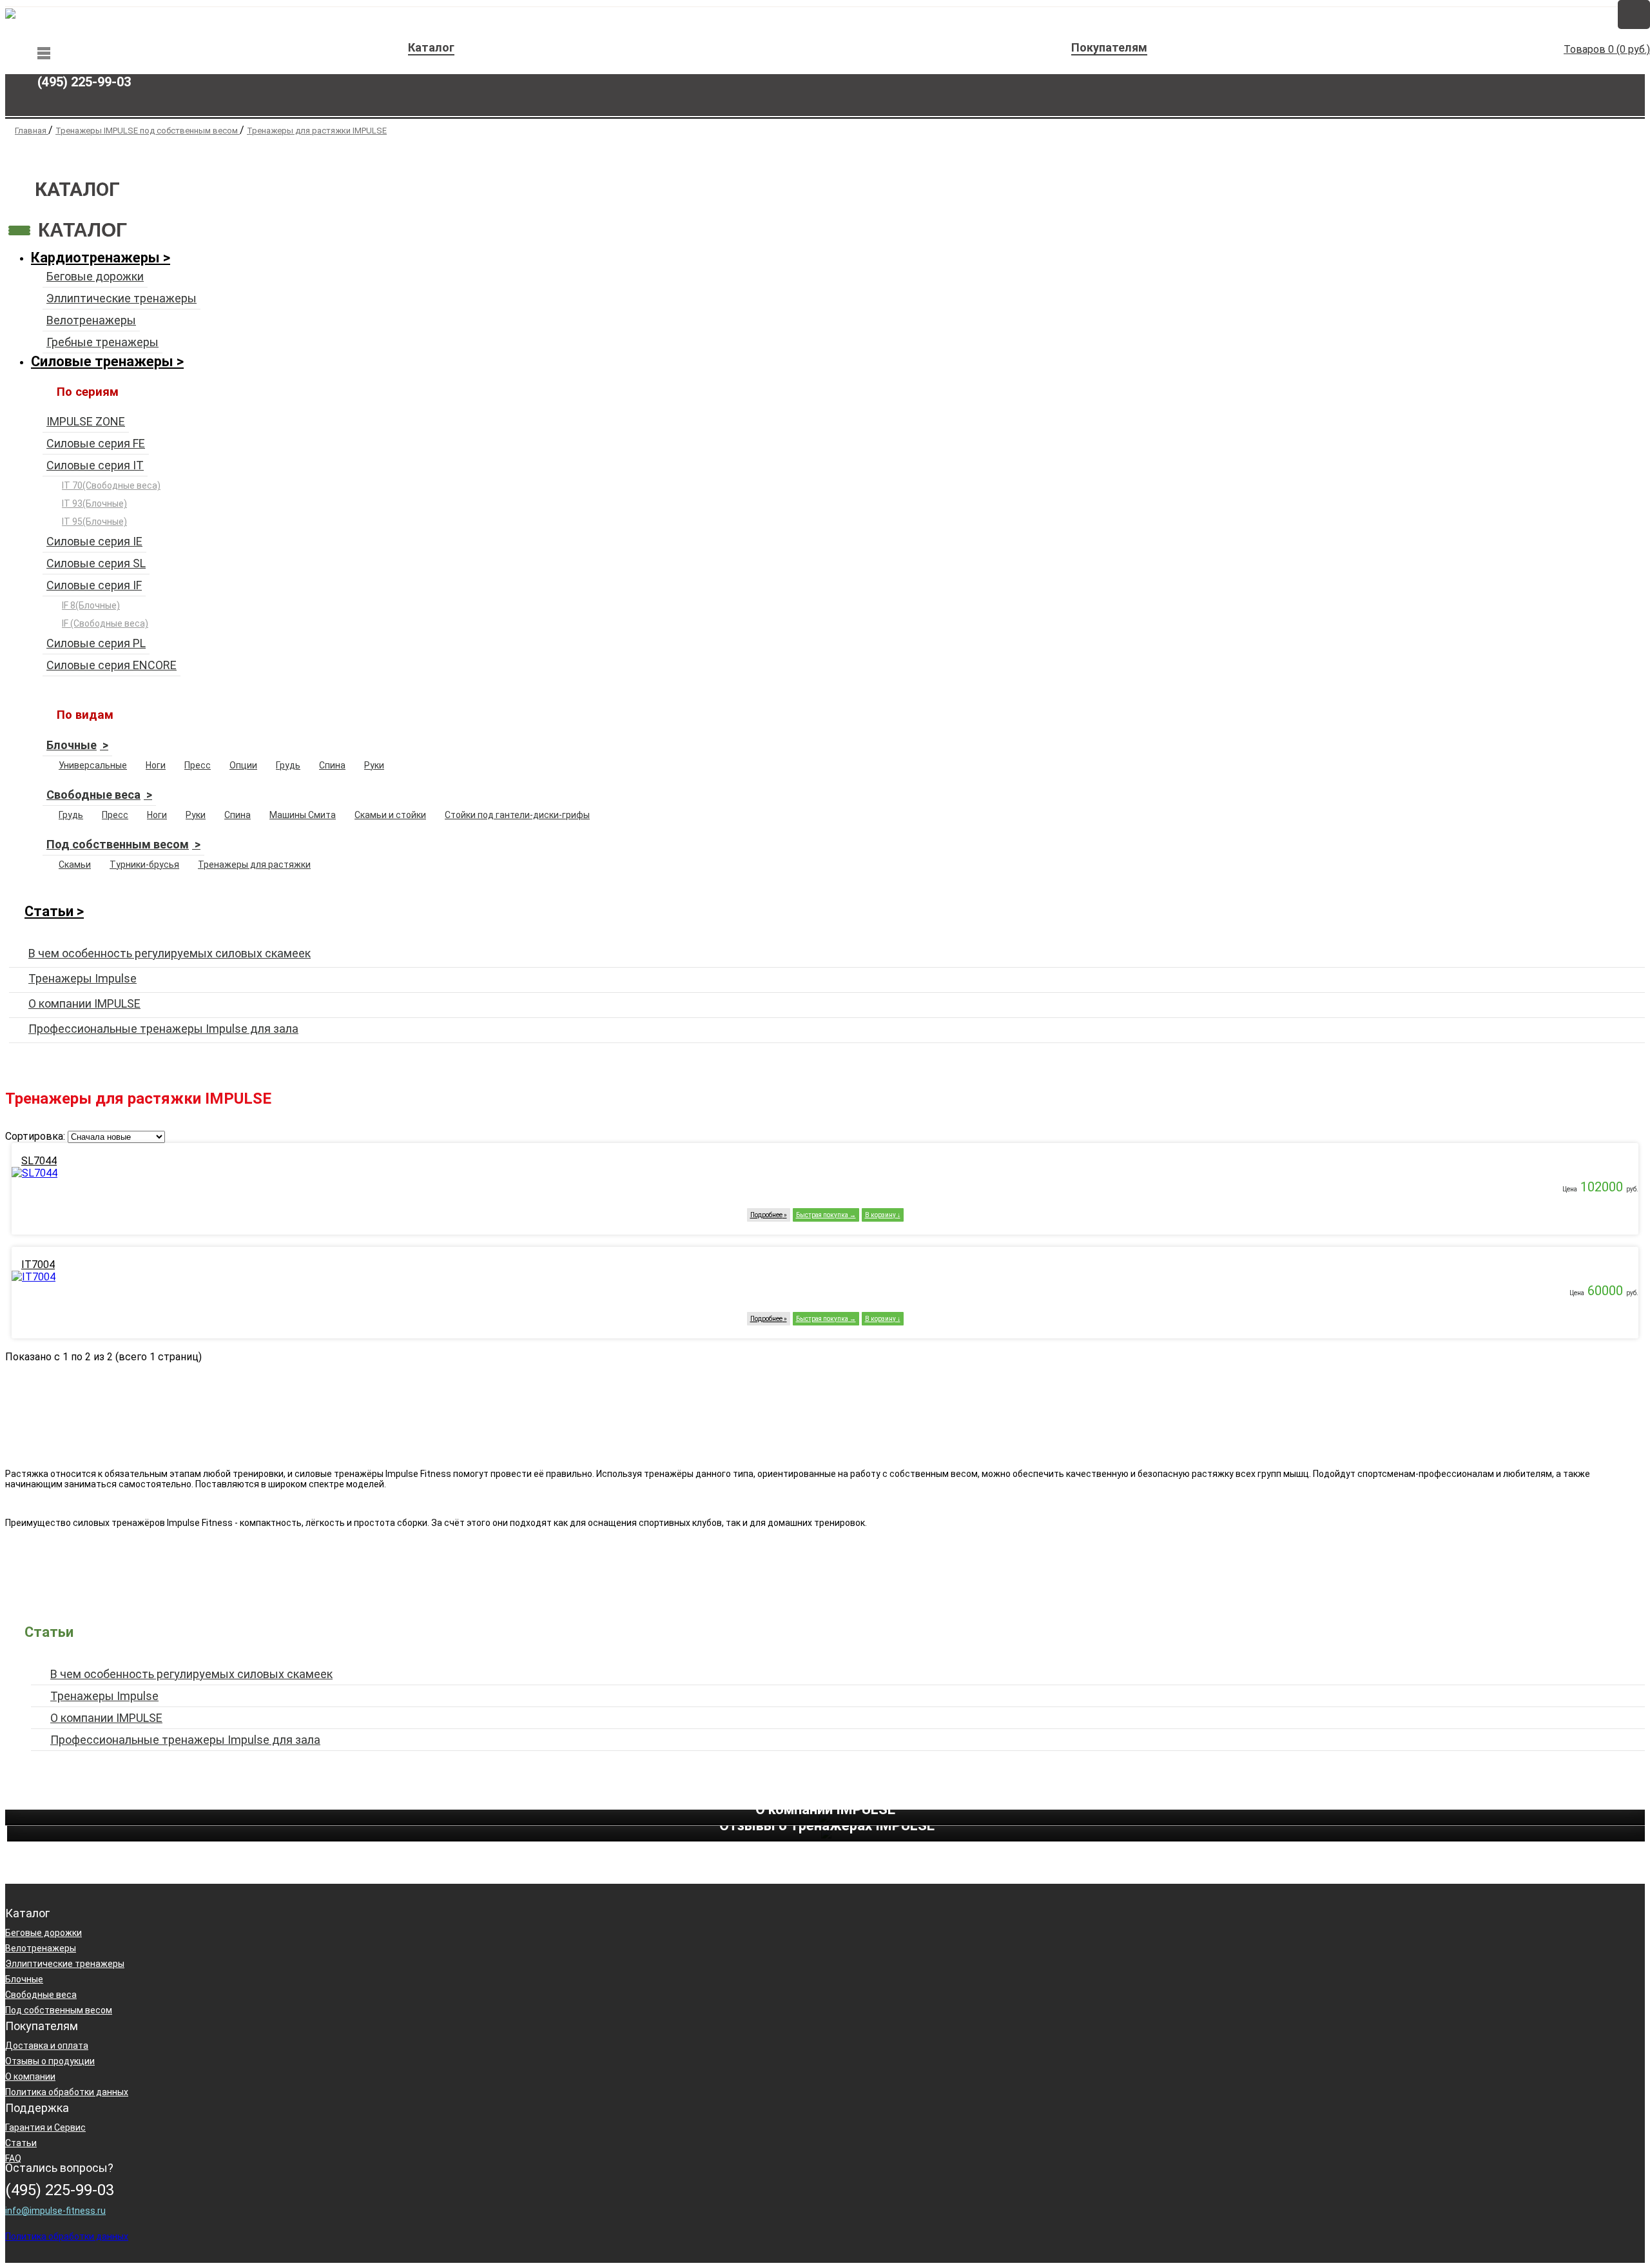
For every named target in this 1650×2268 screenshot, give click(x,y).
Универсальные (93, 765)
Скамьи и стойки (390, 815)
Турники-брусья (144, 865)
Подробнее (766, 1215)
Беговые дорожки (95, 276)
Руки (374, 765)
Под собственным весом (118, 844)
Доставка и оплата (47, 2046)
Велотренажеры (91, 320)
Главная (32, 131)
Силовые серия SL (96, 563)
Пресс (198, 765)
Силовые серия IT (95, 465)
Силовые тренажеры (102, 361)
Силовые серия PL (96, 643)
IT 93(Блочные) (94, 503)
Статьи (49, 911)
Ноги (156, 765)
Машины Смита (303, 815)
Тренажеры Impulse (82, 978)
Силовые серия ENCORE (112, 665)
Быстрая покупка (822, 1215)
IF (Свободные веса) (105, 623)
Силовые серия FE (96, 443)
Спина (332, 765)
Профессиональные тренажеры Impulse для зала (163, 1029)
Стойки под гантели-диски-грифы (517, 815)
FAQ (13, 2158)
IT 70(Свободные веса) (111, 485)
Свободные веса (93, 795)
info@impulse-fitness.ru (55, 2211)
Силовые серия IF (94, 585)
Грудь (288, 765)
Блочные (72, 745)
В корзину (880, 1215)
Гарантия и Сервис (45, 2127)
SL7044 (39, 1161)
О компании (30, 2077)
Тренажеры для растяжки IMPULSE (317, 131)
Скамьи (75, 865)
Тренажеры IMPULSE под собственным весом (148, 131)
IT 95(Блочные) (94, 522)
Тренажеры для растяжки (254, 865)
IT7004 (38, 1265)
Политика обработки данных (67, 2092)
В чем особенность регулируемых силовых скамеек (170, 953)
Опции (243, 765)
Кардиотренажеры (95, 258)
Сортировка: (35, 1136)
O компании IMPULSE (84, 1003)
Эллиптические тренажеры (121, 298)
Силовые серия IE (94, 541)
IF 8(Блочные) (91, 605)
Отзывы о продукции (50, 2061)
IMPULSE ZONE (86, 421)
